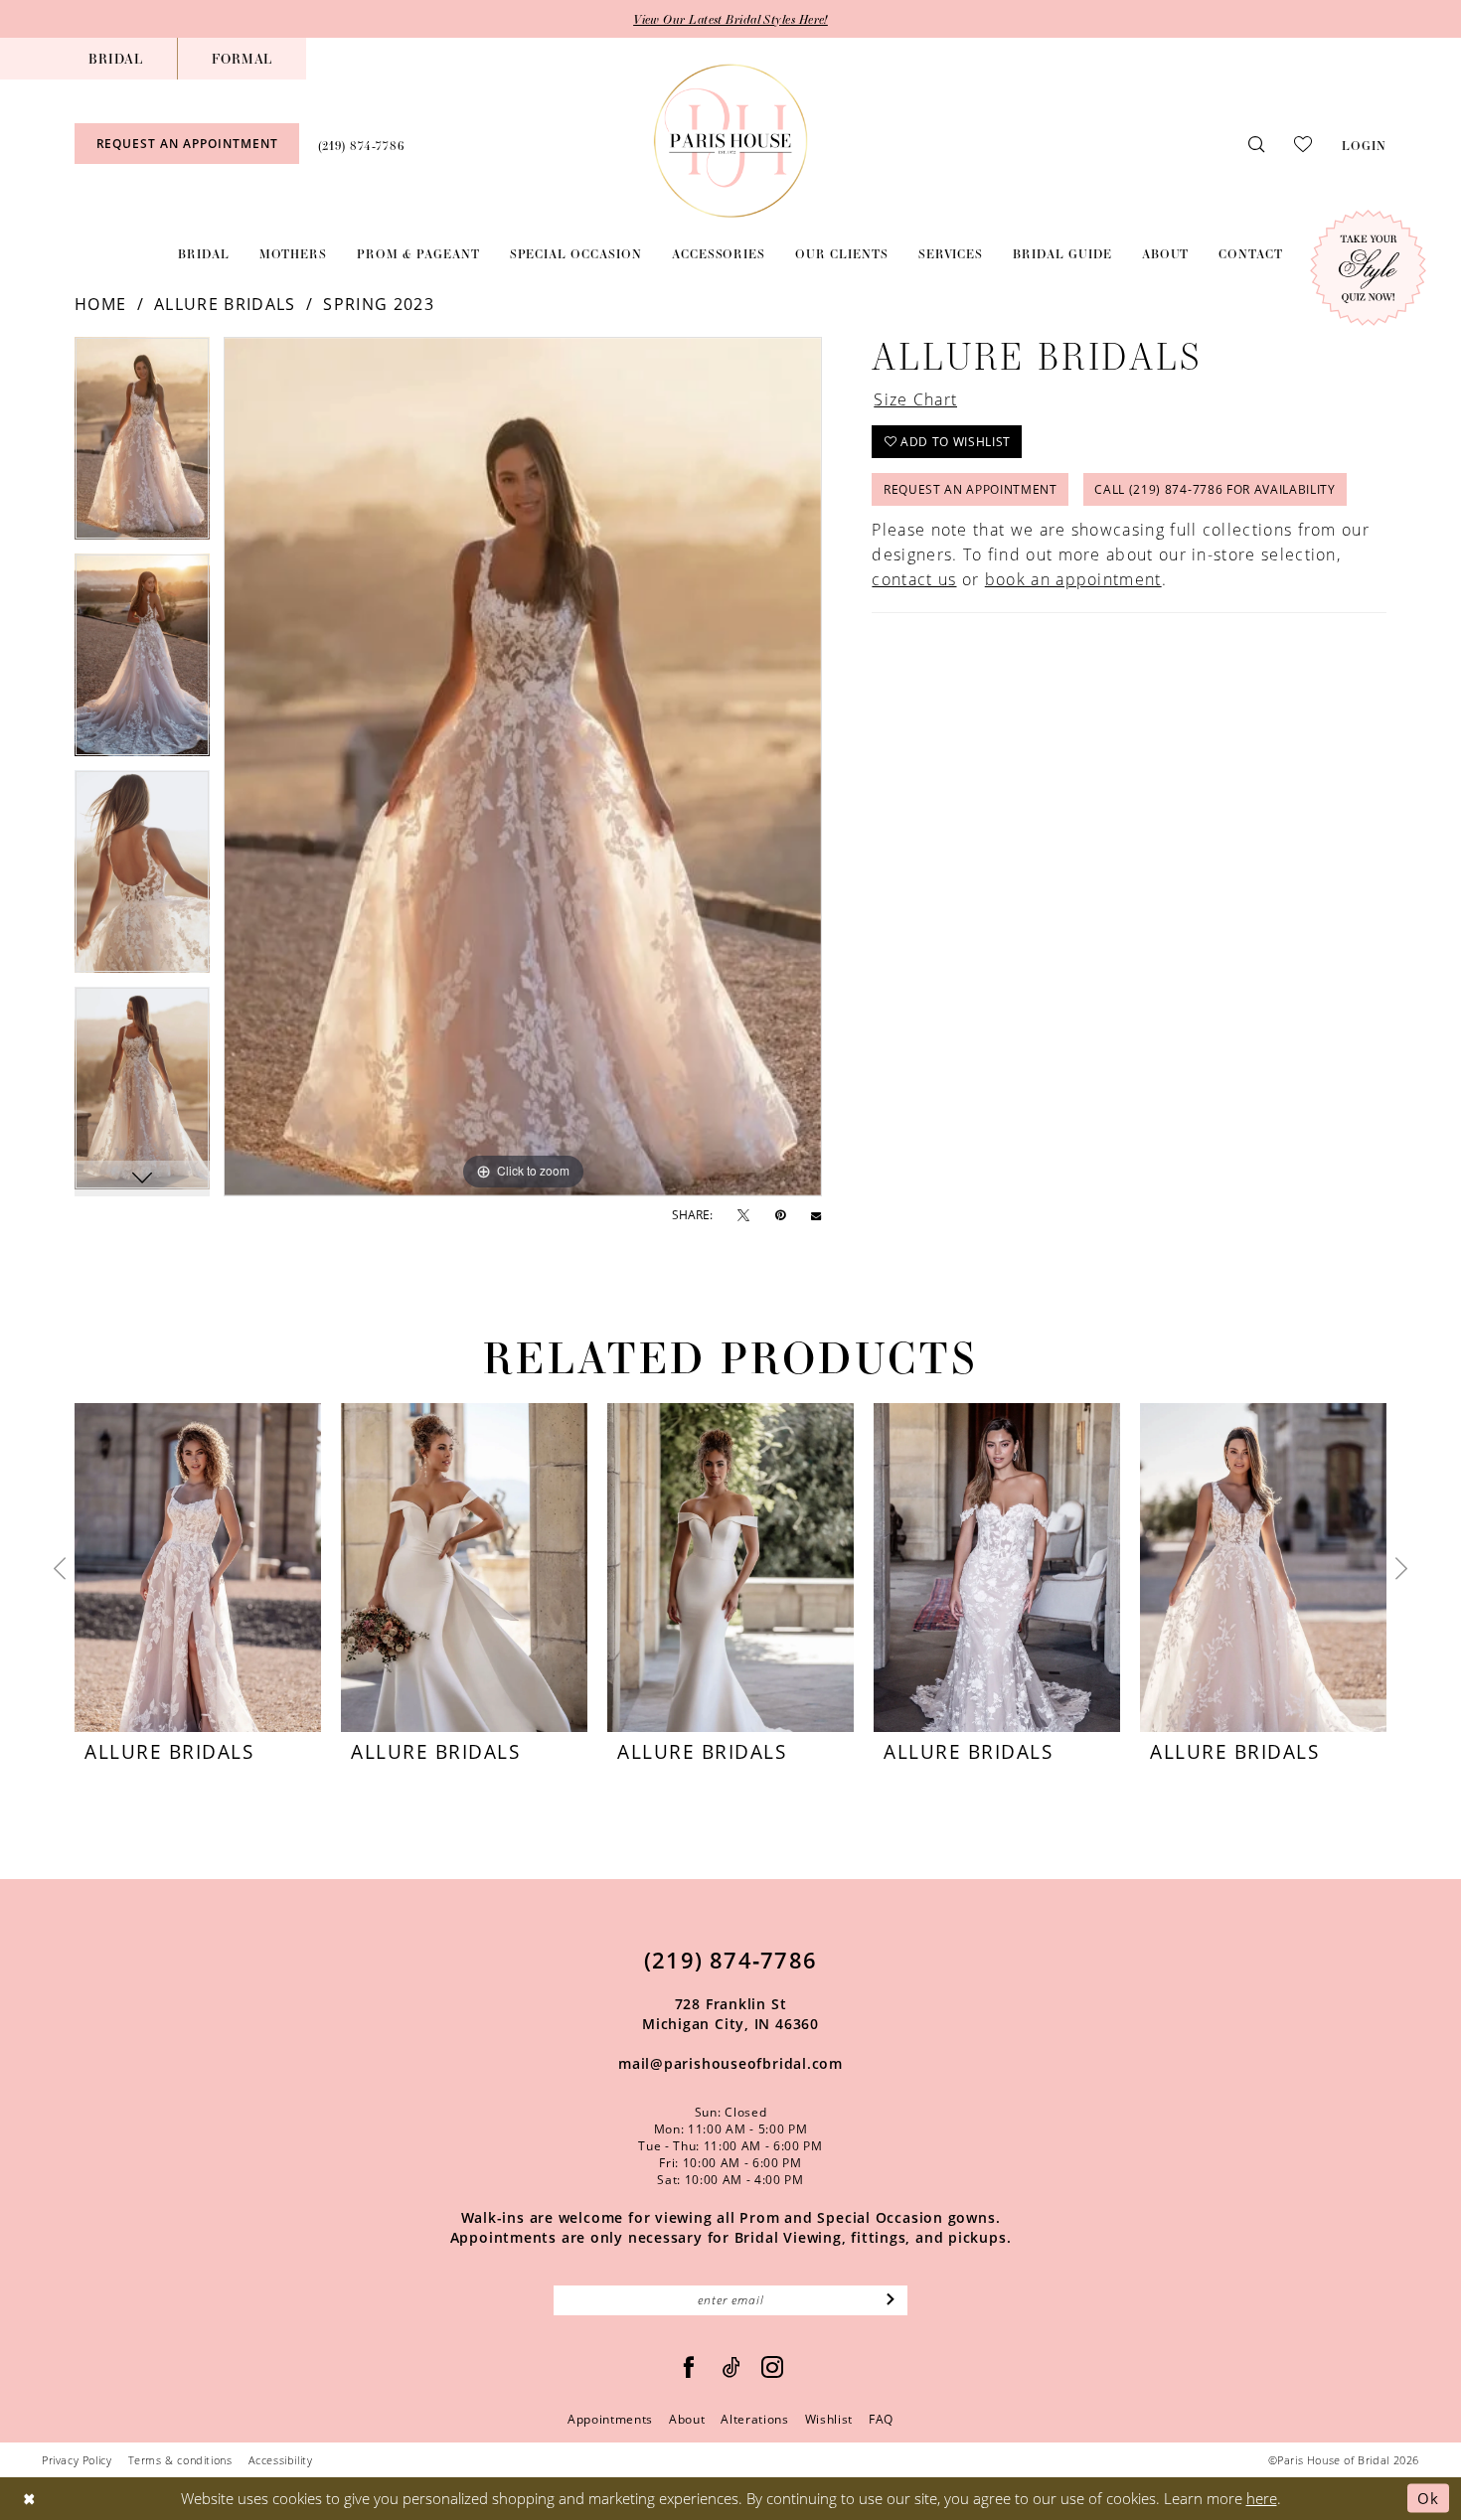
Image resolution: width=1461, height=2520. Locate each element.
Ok (1428, 2498)
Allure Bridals (225, 304)
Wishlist (829, 2419)
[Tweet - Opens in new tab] (743, 1216)
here (1262, 2498)
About (687, 2419)
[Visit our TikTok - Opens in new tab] (732, 2367)
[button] (1364, 143)
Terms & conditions (180, 2460)
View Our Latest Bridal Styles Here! (730, 19)
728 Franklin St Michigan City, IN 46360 (730, 2014)
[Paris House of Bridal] (731, 141)
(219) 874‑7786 (730, 1960)
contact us (914, 579)
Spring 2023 (378, 304)
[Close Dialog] (29, 2499)
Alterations (754, 2419)
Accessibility (281, 2460)
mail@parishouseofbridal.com (730, 2063)
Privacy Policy (77, 2460)
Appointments (610, 2419)
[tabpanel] (142, 445)
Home (100, 304)
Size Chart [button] (915, 399)
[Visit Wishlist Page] (1303, 143)
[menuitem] (116, 59)
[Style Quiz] (1368, 268)
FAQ (881, 2419)
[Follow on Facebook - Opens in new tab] (689, 2367)
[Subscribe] (891, 2300)
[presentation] (198, 1568)
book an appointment (1073, 579)
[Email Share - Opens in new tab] (816, 1215)
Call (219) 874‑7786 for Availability (1215, 489)
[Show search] (1256, 144)
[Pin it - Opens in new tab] (780, 1215)
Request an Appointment (971, 489)
